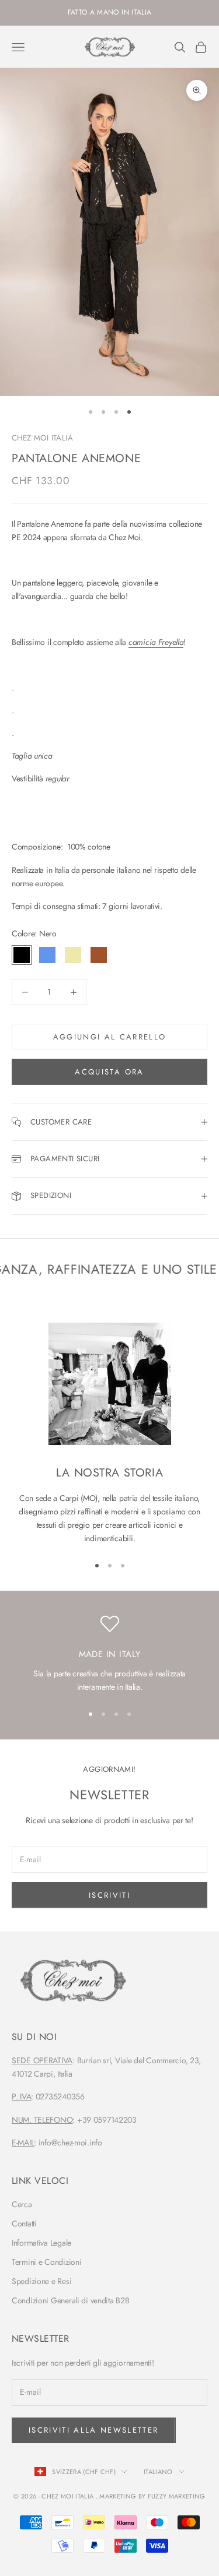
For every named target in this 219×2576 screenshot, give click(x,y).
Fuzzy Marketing (177, 2496)
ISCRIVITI (109, 1895)
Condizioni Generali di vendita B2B (70, 2300)
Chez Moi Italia (42, 438)
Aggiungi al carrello (110, 1037)
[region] (109, 1654)
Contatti (24, 2223)
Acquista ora (109, 1072)
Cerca (22, 2204)
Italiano (158, 2472)
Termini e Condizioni (46, 2262)
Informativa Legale (41, 2243)
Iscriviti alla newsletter (94, 2430)
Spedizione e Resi (41, 2281)
